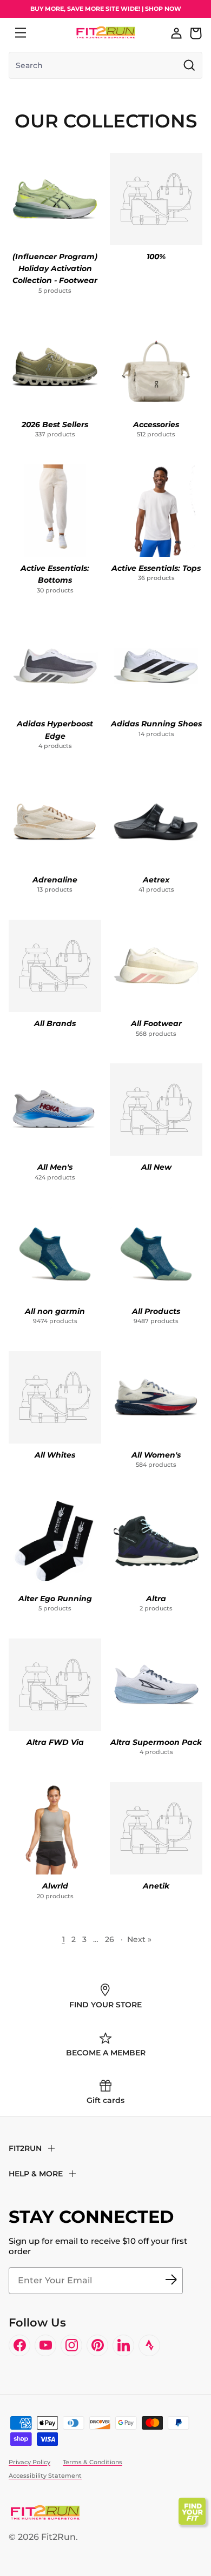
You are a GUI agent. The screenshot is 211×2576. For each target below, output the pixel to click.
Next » (139, 1939)
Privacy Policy (29, 2462)
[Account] (176, 33)
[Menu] (21, 33)
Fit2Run (58, 2537)
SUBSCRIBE (171, 2281)
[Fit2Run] (106, 33)
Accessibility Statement (45, 2476)
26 (110, 1939)
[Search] (44, 33)
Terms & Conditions (93, 2462)
